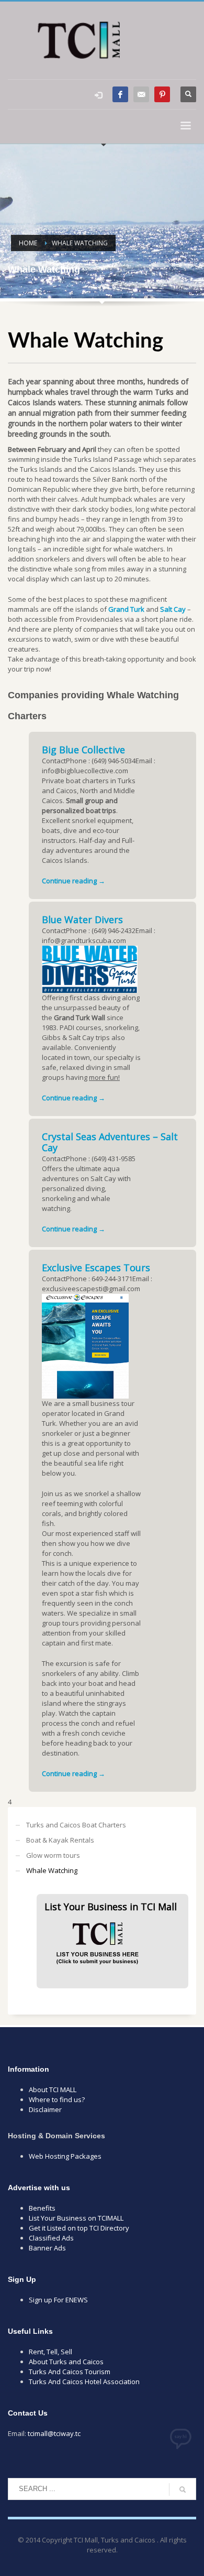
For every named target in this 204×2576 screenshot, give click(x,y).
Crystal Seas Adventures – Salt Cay (110, 1142)
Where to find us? (57, 2099)
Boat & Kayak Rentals (60, 1840)
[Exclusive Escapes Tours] (85, 1345)
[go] (183, 2490)
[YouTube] (141, 94)
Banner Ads (47, 2248)
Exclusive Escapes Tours (96, 1268)
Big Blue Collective (83, 750)
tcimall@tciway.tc (54, 2433)
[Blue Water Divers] (90, 968)
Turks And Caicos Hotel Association (84, 2382)
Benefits (42, 2208)
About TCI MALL (53, 2090)
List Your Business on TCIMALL (76, 2218)
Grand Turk (126, 609)
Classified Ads (51, 2238)
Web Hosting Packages (65, 2156)
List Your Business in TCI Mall (111, 1907)
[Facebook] (120, 94)
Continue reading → (73, 881)
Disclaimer (45, 2109)
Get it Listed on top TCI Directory (79, 2228)
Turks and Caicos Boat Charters (76, 1825)
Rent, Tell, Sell (50, 2352)
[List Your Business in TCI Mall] (97, 1939)
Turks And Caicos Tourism (70, 2372)
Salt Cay (173, 609)
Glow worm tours (53, 1855)
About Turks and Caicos (66, 2362)
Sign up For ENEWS (58, 2300)
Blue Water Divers (82, 919)
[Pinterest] (162, 94)
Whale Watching (52, 1870)
